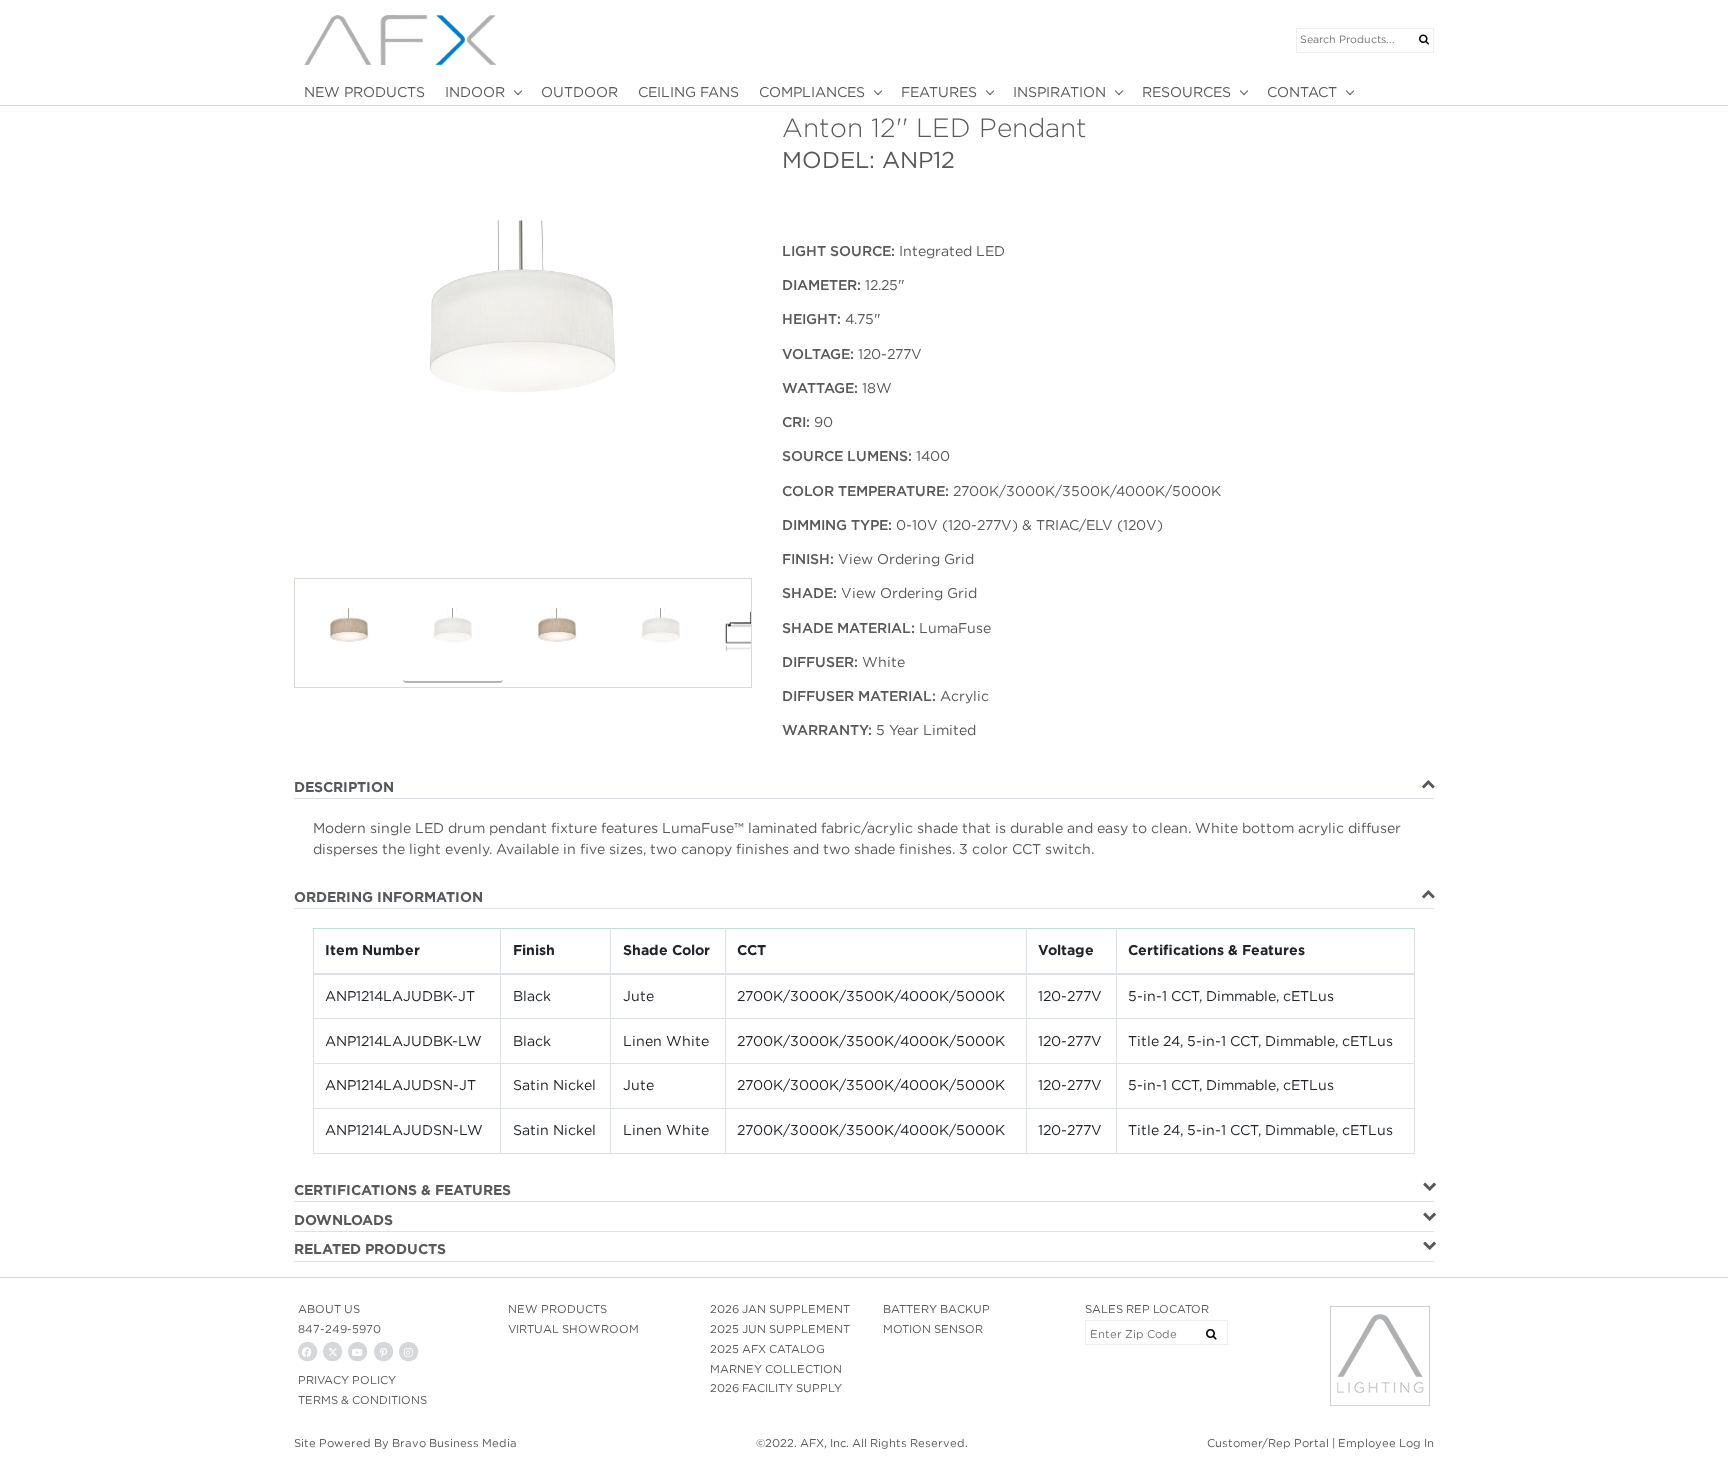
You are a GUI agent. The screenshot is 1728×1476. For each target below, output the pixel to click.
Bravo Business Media (454, 1443)
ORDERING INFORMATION (388, 897)
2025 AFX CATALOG (767, 1349)
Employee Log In (1386, 1443)
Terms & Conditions (362, 1400)
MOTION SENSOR (933, 1329)
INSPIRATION (1059, 92)
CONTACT (1302, 92)
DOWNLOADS (343, 1220)
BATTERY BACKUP (936, 1309)
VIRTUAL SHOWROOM (573, 1329)
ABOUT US (329, 1309)
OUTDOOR (579, 92)
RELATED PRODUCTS (370, 1249)
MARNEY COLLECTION (776, 1369)
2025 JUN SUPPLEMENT (780, 1329)
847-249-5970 (339, 1329)
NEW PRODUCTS (364, 92)
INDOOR (475, 92)
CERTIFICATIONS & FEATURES (402, 1190)
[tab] (864, 788)
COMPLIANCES (812, 92)
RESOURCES (1186, 92)
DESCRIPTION (344, 787)
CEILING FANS (688, 92)
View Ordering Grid (906, 559)
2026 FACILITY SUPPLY (776, 1388)
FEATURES (939, 92)
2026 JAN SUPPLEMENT (780, 1309)
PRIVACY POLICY (347, 1380)
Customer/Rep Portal (1268, 1443)
